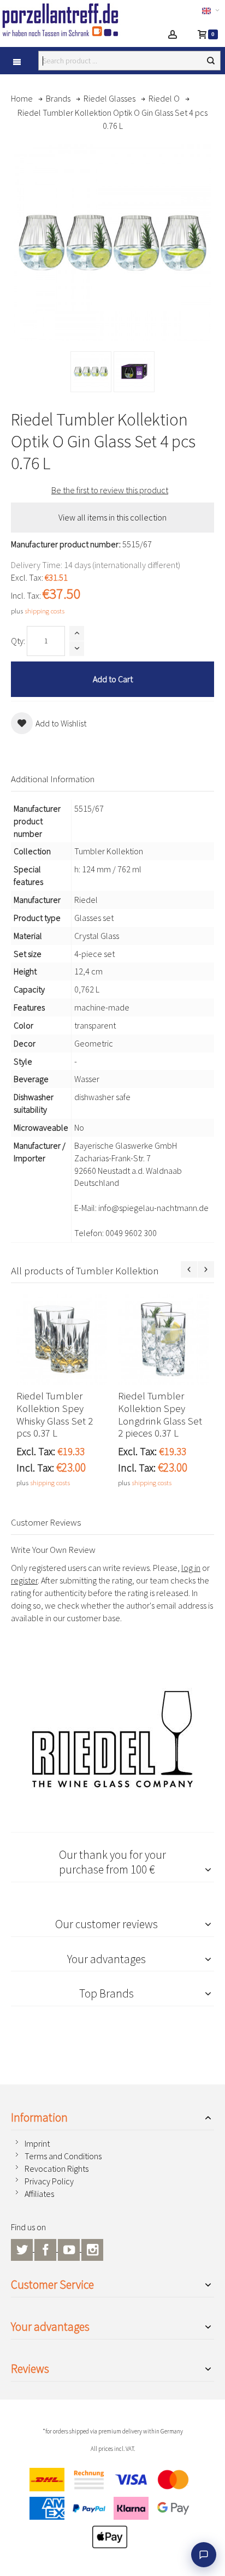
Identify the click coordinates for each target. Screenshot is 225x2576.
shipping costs (45, 611)
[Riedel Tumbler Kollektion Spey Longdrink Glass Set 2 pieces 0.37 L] (163, 1339)
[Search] (211, 61)
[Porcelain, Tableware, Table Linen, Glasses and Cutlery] (67, 20)
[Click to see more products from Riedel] (112, 1739)
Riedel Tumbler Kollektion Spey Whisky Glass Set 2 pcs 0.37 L (55, 1415)
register (24, 1580)
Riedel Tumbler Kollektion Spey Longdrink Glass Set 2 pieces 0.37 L (160, 1415)
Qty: (18, 641)
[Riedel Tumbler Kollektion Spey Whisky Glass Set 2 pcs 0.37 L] (62, 1339)
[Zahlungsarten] (112, 2511)
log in (191, 1568)
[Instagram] (92, 2248)
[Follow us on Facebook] (46, 2248)
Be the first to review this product (110, 490)
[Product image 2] (134, 372)
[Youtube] (70, 2248)
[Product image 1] (91, 372)
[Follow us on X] (23, 2248)
